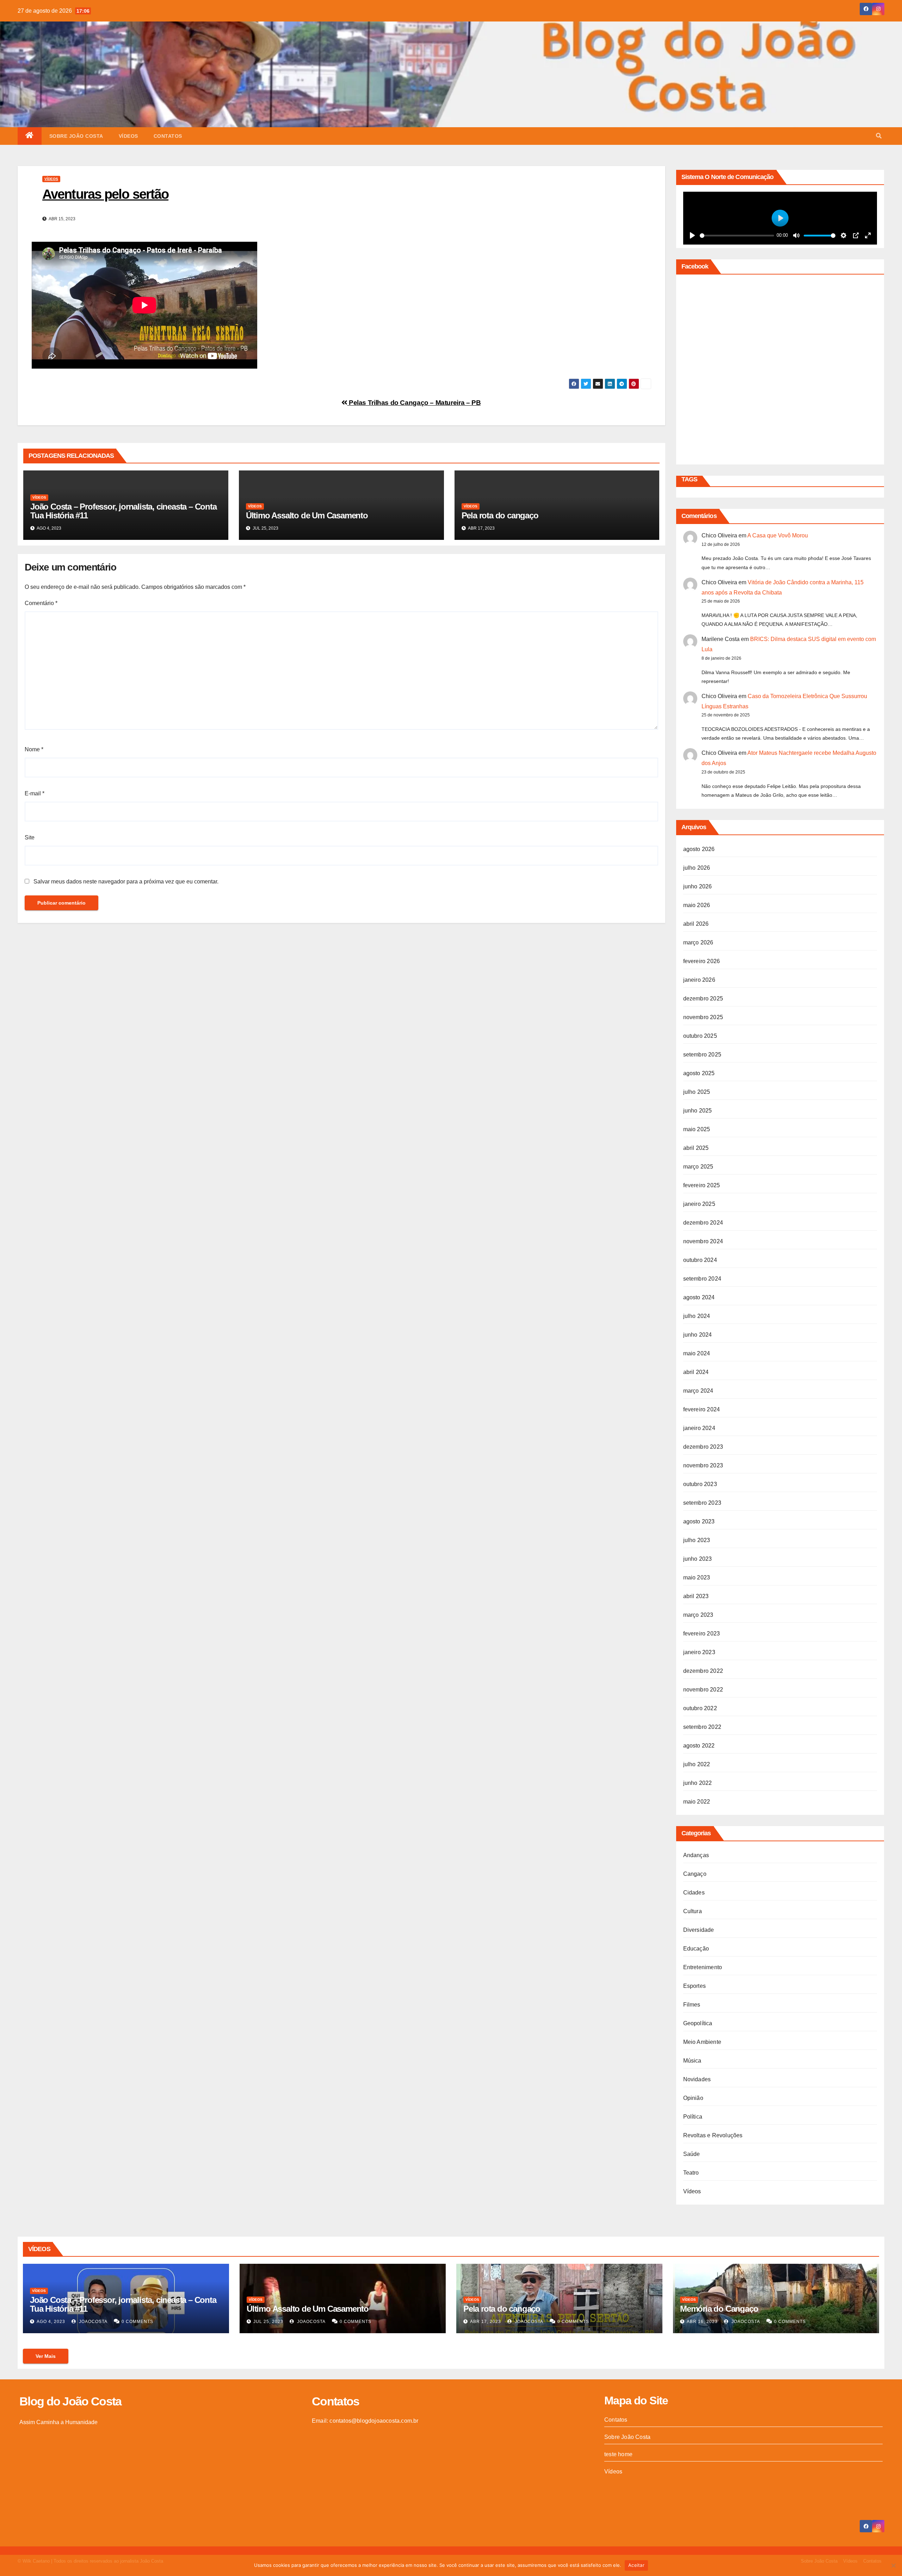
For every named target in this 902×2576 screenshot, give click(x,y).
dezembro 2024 (703, 1223)
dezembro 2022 (703, 1671)
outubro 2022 (700, 1708)
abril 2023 (696, 1596)
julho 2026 (697, 868)
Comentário (41, 603)
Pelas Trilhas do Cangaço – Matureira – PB (414, 403)
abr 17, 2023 (486, 2322)
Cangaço (695, 1874)
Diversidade (699, 1930)
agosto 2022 (699, 1746)
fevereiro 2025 (702, 1185)
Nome (34, 749)
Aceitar (636, 2565)
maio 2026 (697, 905)
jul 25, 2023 (268, 2322)
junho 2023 (698, 1559)
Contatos (168, 136)
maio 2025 (697, 1129)
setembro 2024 (702, 1279)
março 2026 (698, 942)
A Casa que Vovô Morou (778, 535)
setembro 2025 (702, 1055)
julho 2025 (697, 1092)
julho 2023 (697, 1540)
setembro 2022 (702, 1727)
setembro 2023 (702, 1503)
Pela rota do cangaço (500, 515)
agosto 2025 (699, 1073)
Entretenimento (703, 1967)
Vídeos (128, 136)
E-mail (35, 793)
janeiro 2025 (699, 1204)
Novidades (697, 2079)
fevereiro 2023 (702, 1634)
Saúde (692, 2154)
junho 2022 (698, 1783)
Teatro (691, 2173)
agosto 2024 (699, 1297)
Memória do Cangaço (719, 2309)
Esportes (695, 1986)
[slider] (737, 236)
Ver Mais (46, 2356)
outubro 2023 (700, 1484)
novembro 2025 (703, 1017)
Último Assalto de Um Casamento (307, 515)
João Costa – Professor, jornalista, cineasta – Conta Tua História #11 (123, 511)
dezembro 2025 (703, 999)
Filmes (692, 2005)
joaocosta (92, 2322)
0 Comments (137, 2322)
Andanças (696, 1855)
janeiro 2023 (699, 1652)
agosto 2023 (699, 1521)
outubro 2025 (700, 1036)
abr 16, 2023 (702, 2322)
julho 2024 (697, 1316)
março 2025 (698, 1167)
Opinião (693, 2098)
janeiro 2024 (699, 1428)
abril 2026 (696, 924)
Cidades (694, 1893)
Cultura (693, 1911)
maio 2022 (697, 1802)
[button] (879, 136)
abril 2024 (696, 1372)
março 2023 (698, 1615)
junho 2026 (698, 886)
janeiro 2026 (699, 980)
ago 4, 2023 (51, 2322)
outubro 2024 (700, 1260)
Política (693, 2117)
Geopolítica (698, 2023)
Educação (696, 1949)
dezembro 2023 (703, 1447)
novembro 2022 (703, 1690)
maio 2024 (697, 1353)
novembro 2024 (703, 1241)
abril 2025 (696, 1148)
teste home (618, 2454)
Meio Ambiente (702, 2042)
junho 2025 (698, 1111)
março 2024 (698, 1391)
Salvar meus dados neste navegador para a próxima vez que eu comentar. (126, 882)
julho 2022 (697, 1764)
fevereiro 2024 (702, 1409)
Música (692, 2061)
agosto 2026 (699, 849)
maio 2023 (697, 1577)
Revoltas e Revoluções (713, 2135)
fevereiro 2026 (702, 961)
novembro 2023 (703, 1465)
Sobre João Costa (76, 136)
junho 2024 (698, 1335)
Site (30, 837)
